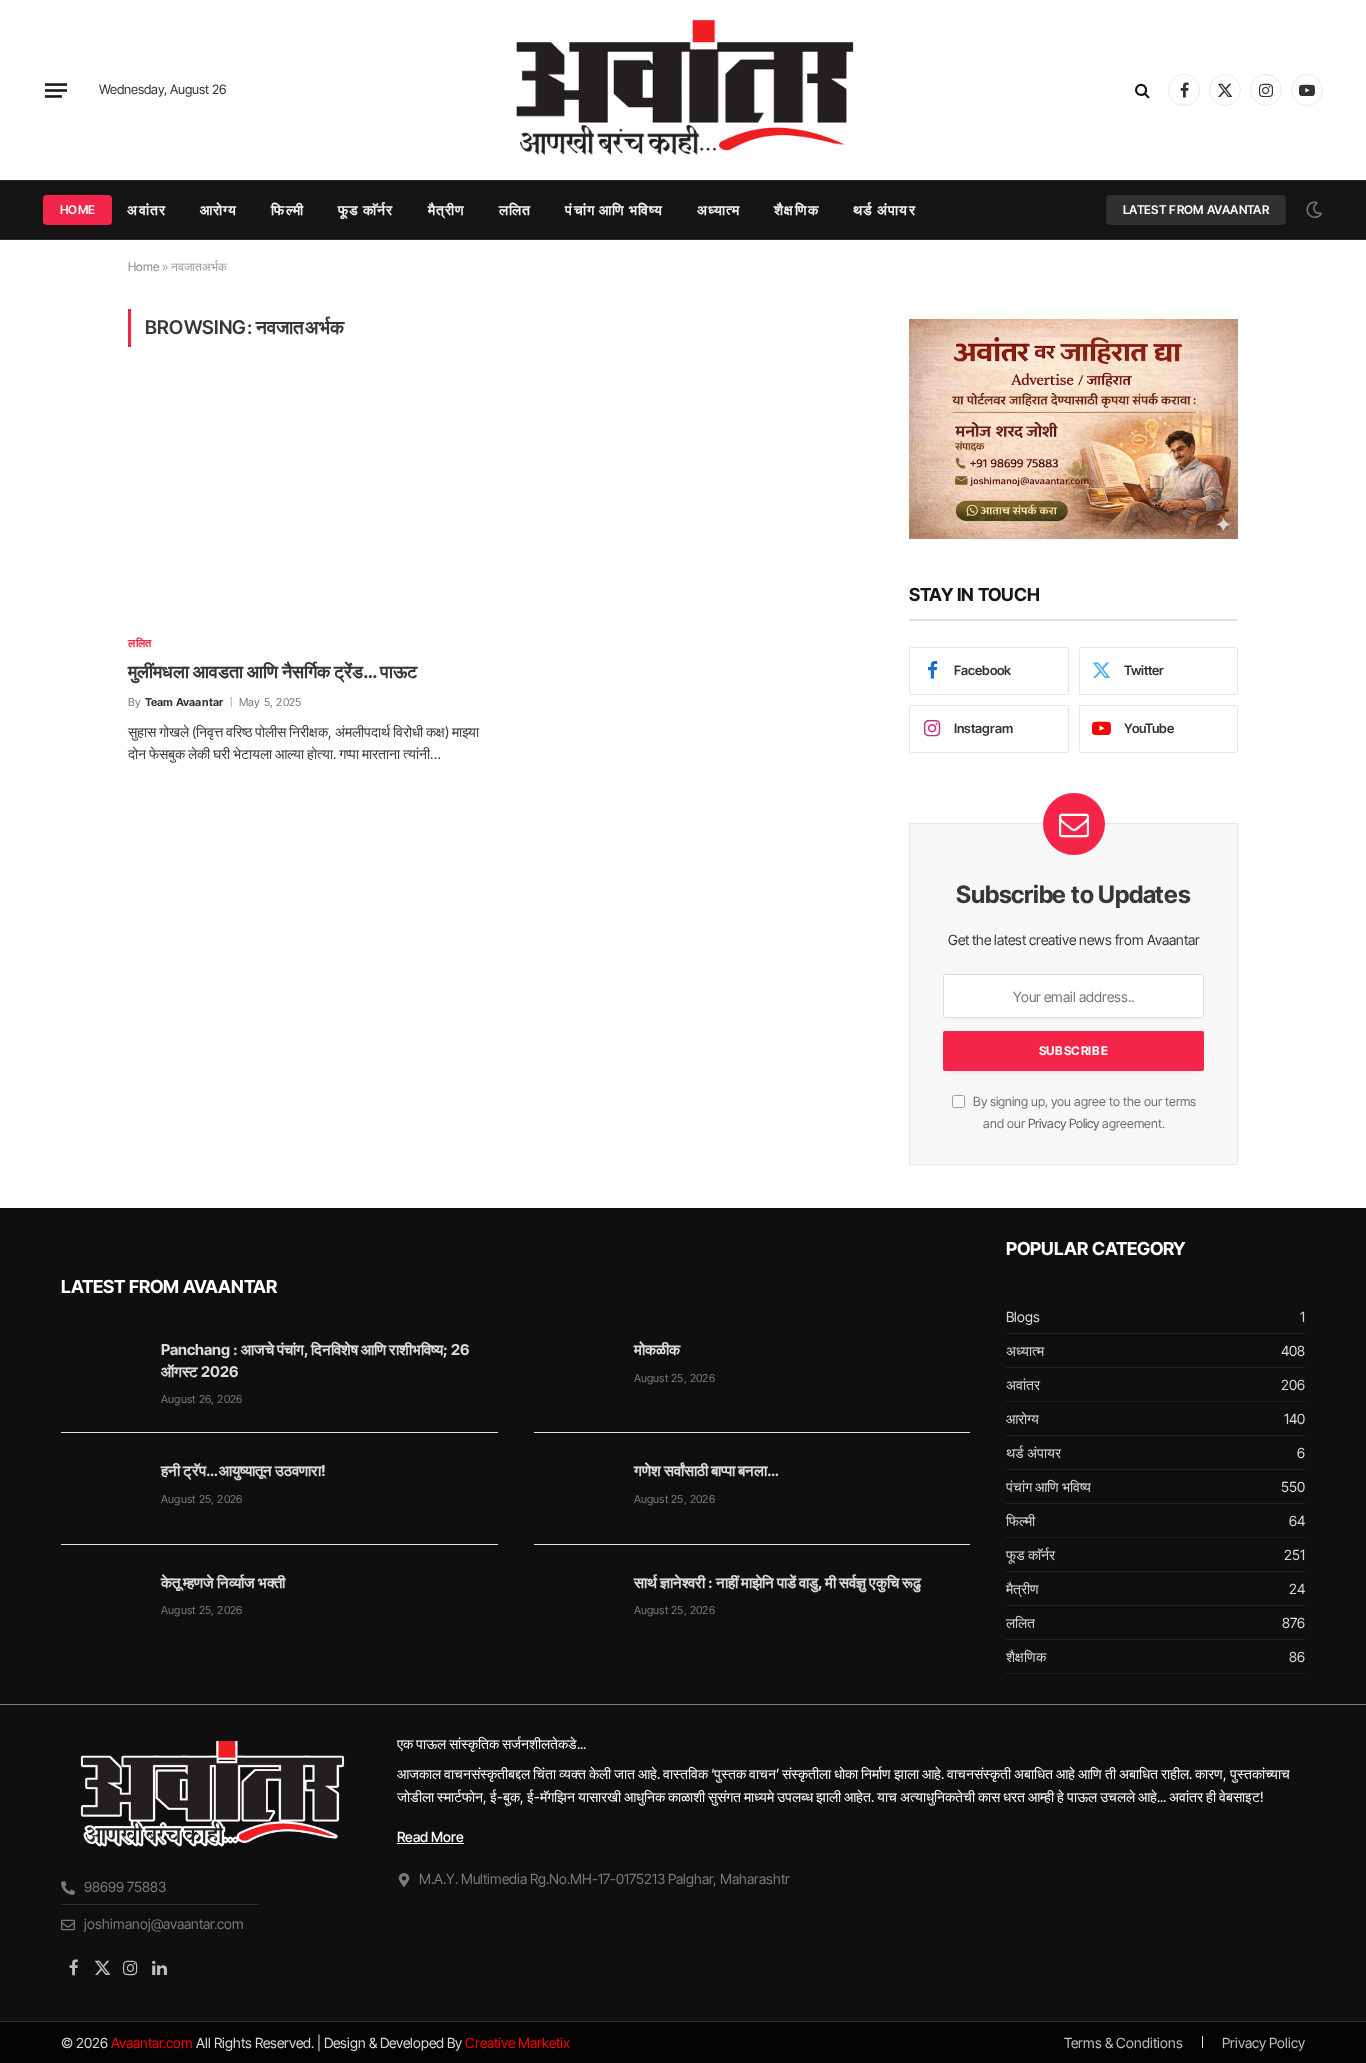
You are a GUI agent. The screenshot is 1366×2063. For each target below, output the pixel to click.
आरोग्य (218, 209)
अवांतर (146, 209)
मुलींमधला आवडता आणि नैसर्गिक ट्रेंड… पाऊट (272, 671)
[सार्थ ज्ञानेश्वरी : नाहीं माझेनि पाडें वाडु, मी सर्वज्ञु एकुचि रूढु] (575, 1601)
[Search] (1142, 90)
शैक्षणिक (796, 209)
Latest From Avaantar (1196, 209)
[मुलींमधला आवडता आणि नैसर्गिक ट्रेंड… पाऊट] (307, 502)
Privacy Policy (1063, 1123)
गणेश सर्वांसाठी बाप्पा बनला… (706, 1470)
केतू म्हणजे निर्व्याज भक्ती (223, 1582)
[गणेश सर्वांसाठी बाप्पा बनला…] (575, 1489)
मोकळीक (657, 1349)
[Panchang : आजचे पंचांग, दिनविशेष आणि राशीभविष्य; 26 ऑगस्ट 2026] (102, 1368)
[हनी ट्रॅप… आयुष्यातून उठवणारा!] (102, 1489)
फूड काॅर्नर (366, 209)
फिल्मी (287, 209)
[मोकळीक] (575, 1368)
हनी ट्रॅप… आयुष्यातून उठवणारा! (243, 1470)
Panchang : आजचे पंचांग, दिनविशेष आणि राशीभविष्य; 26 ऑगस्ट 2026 (315, 1360)
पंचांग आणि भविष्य (613, 209)
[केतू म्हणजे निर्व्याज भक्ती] (102, 1601)
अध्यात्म (719, 209)
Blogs (1023, 1316)
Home (77, 209)
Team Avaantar (184, 702)
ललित (515, 209)
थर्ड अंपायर (884, 209)
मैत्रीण (446, 209)
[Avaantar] (682, 90)
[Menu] (56, 90)
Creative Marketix (517, 2042)
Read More (430, 1836)
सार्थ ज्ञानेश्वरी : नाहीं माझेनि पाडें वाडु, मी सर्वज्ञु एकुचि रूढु (777, 1582)
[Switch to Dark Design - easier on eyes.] (1312, 210)
